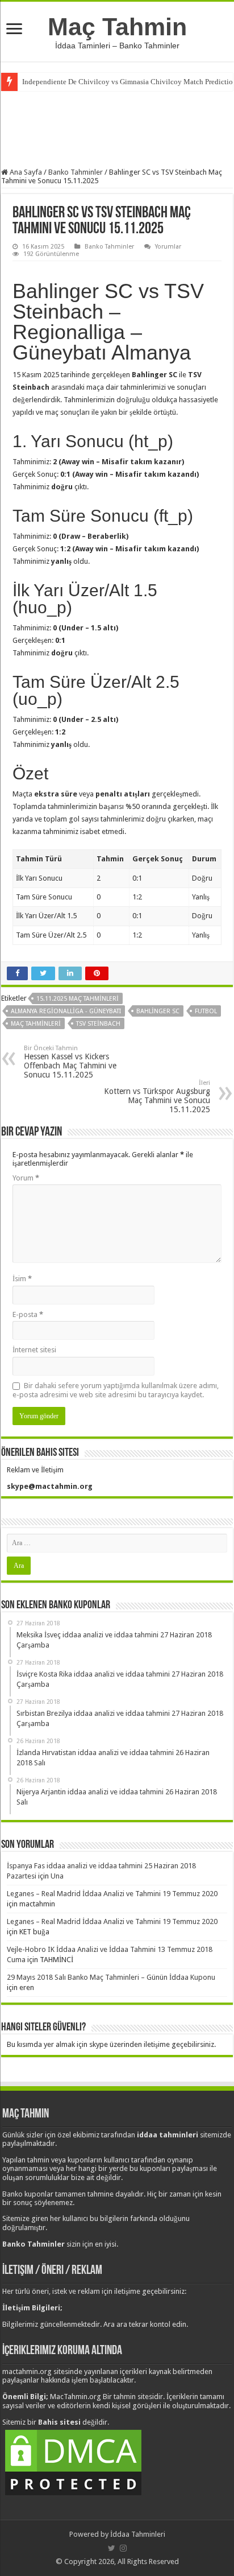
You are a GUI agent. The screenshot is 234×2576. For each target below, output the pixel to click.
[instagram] (123, 2548)
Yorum (26, 1178)
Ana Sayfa (25, 172)
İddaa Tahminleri (138, 2534)
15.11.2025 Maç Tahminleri (78, 999)
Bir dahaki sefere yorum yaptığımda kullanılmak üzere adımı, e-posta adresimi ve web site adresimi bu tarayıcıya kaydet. (116, 1390)
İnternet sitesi (34, 1350)
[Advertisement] (117, 128)
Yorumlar (168, 247)
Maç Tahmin (117, 27)
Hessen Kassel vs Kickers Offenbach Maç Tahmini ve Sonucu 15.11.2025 (70, 1062)
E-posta (28, 1314)
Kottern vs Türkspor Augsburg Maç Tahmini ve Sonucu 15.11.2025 (157, 1097)
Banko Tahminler (76, 172)
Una (57, 1876)
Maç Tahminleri (36, 1024)
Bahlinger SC (158, 1011)
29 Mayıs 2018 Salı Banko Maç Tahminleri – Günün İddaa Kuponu (111, 1977)
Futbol (206, 1011)
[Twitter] (112, 2548)
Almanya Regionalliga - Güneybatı (66, 1011)
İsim (22, 1279)
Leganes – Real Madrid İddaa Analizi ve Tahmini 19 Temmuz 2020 (112, 1894)
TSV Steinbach (98, 1024)
